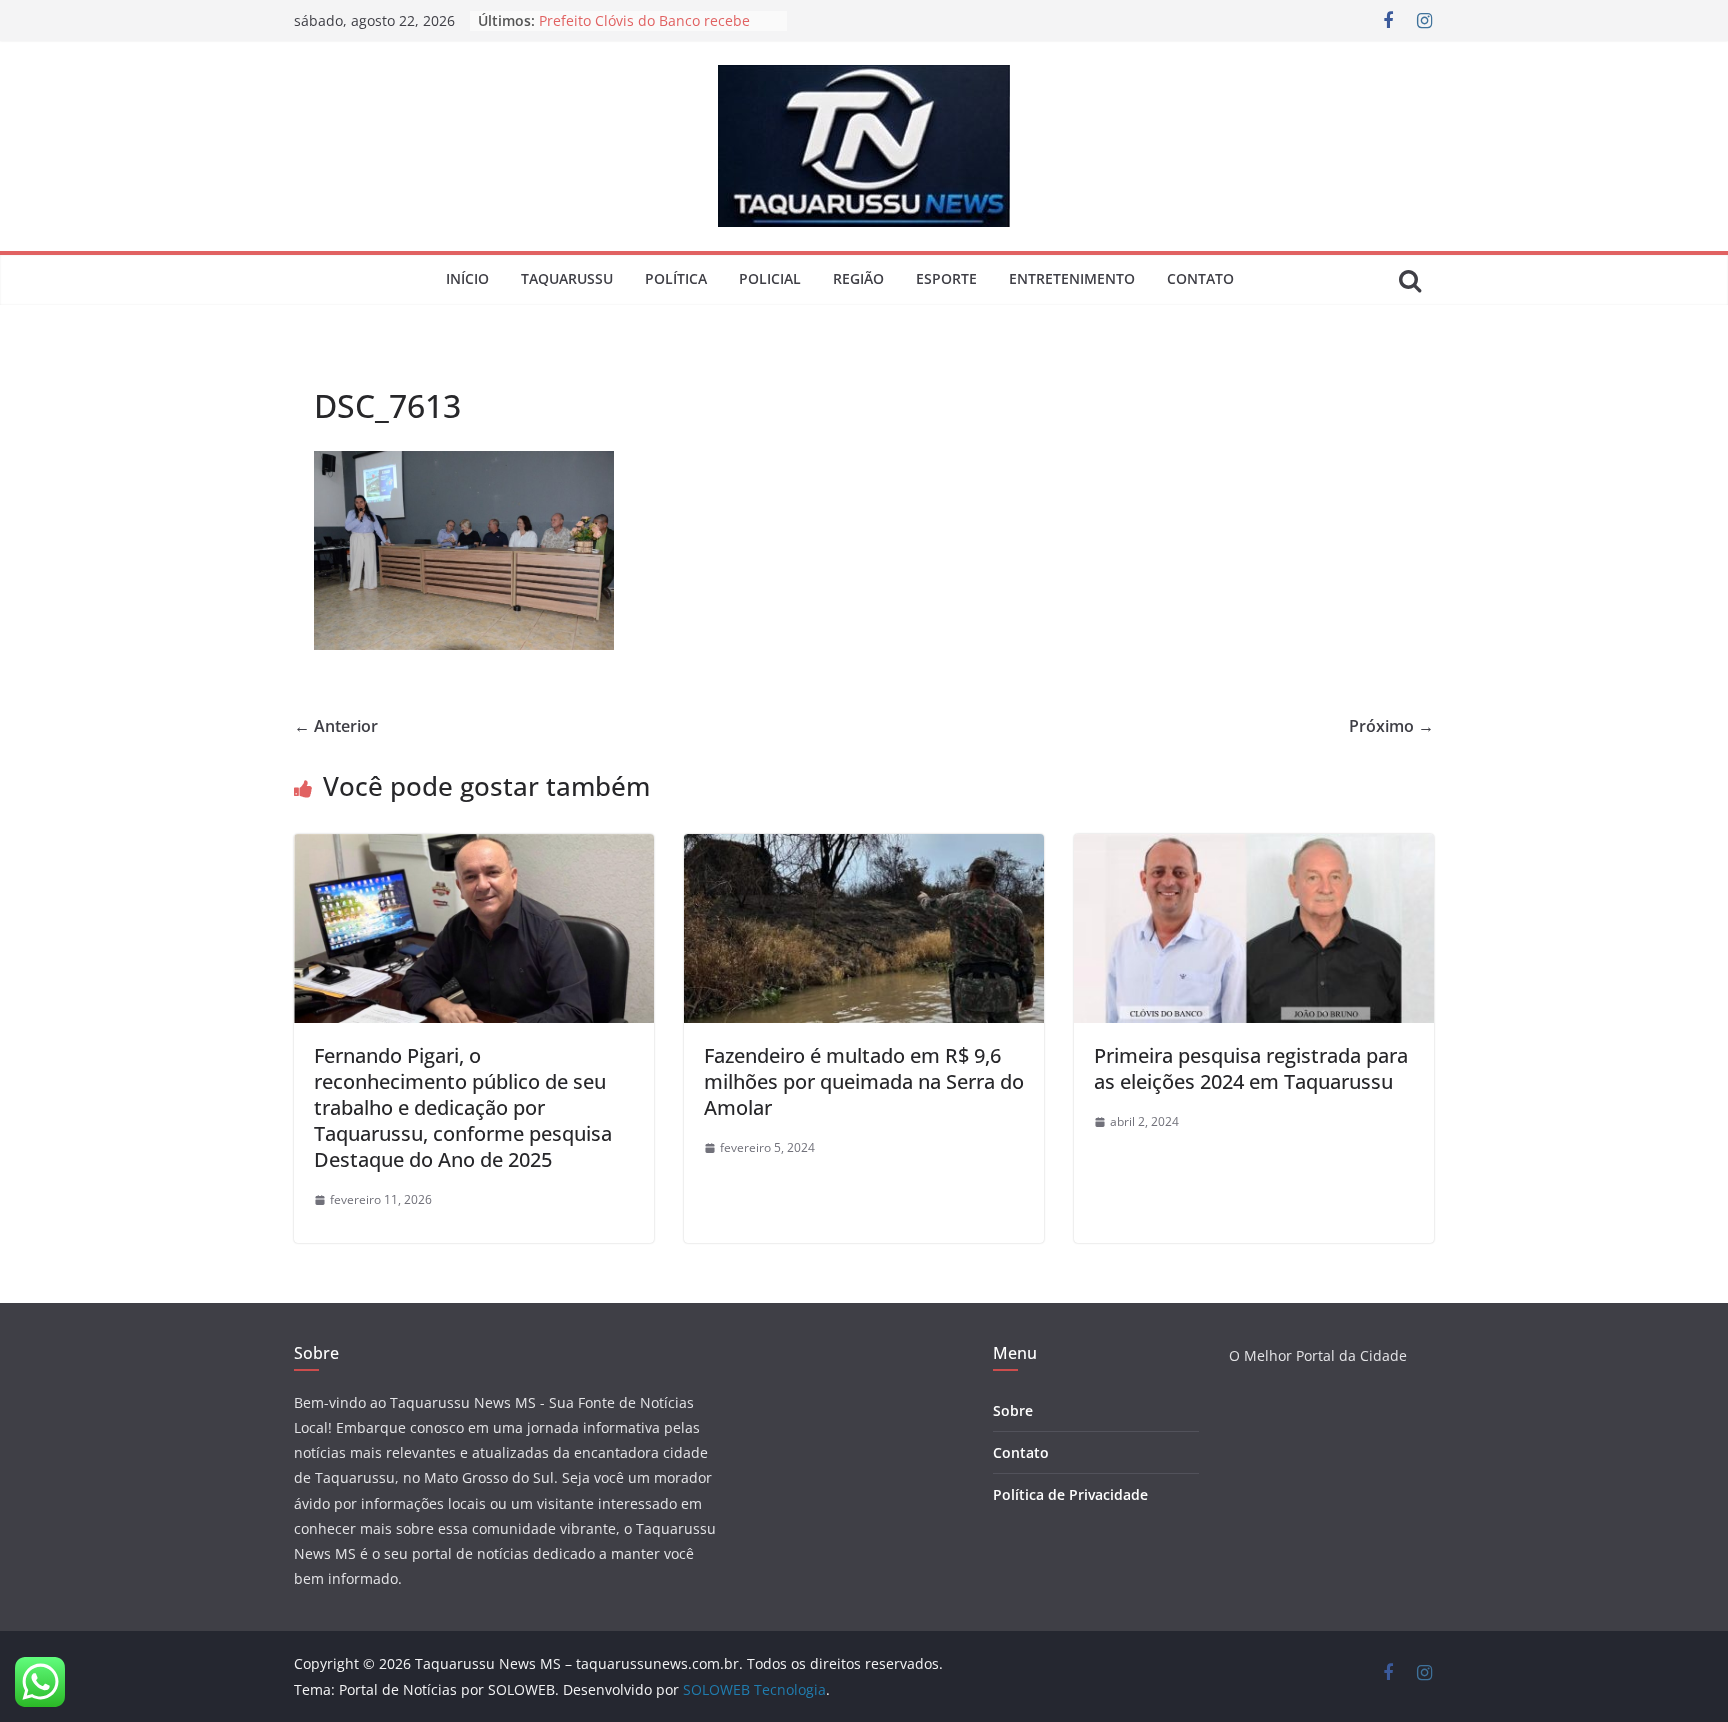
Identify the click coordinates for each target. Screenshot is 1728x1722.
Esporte (946, 278)
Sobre (1013, 1410)
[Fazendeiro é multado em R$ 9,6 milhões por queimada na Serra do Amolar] (864, 848)
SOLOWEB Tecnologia (754, 1689)
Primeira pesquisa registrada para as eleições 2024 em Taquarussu (1251, 1068)
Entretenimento (1072, 278)
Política (676, 278)
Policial (770, 278)
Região (858, 278)
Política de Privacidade (1070, 1494)
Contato (1200, 278)
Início (467, 278)
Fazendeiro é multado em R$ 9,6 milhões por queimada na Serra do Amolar (864, 1081)
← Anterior (336, 726)
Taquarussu (567, 278)
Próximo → (1391, 726)
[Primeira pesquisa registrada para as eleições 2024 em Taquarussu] (1254, 848)
